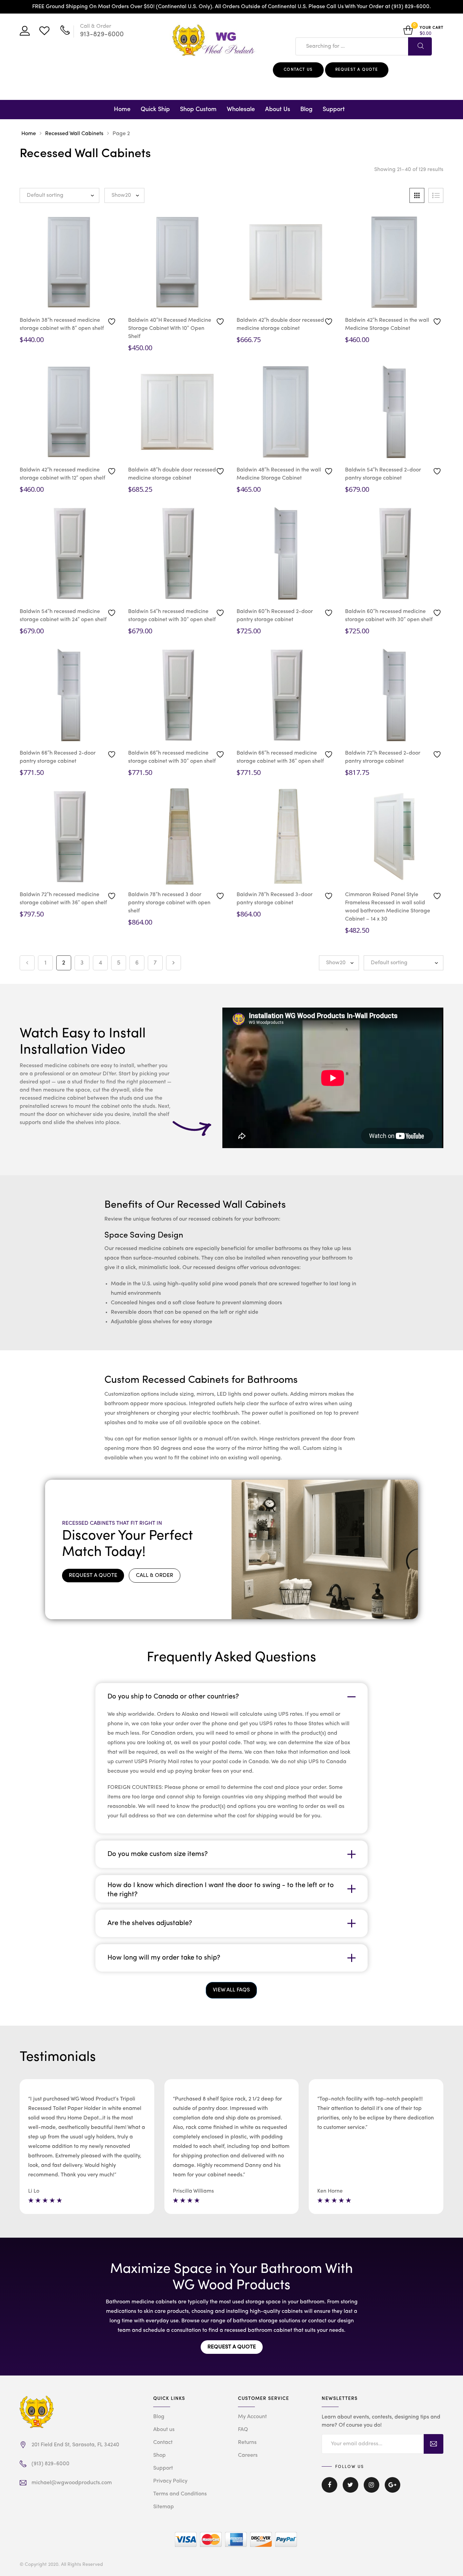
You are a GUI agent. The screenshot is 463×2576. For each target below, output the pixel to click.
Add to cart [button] (92, 301)
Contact (163, 2443)
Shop (159, 2455)
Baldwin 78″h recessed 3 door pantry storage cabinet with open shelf (169, 903)
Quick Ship (155, 109)
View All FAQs (231, 1990)
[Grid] (417, 195)
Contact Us (298, 70)
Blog (306, 109)
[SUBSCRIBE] (434, 2444)
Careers (248, 2455)
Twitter (350, 2490)
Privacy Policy (170, 2481)
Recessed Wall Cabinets (74, 134)
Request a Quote (357, 70)
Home (122, 109)
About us (164, 2430)
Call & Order (155, 1576)
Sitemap (164, 2507)
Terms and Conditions (180, 2494)
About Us (278, 109)
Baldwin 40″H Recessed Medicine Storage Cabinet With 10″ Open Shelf (170, 329)
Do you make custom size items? (158, 1854)
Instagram (371, 2490)
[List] (436, 195)
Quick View (48, 300)
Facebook (329, 2490)
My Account (252, 2417)
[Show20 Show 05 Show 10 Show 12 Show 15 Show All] (124, 195)
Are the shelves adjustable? (150, 1923)
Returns (247, 2443)
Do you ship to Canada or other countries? (173, 1697)
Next (174, 963)
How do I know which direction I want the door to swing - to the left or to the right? (221, 1889)
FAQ (243, 2430)
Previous (27, 963)
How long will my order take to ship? (164, 1958)
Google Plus (392, 2490)
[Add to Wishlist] (113, 321)
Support (334, 109)
